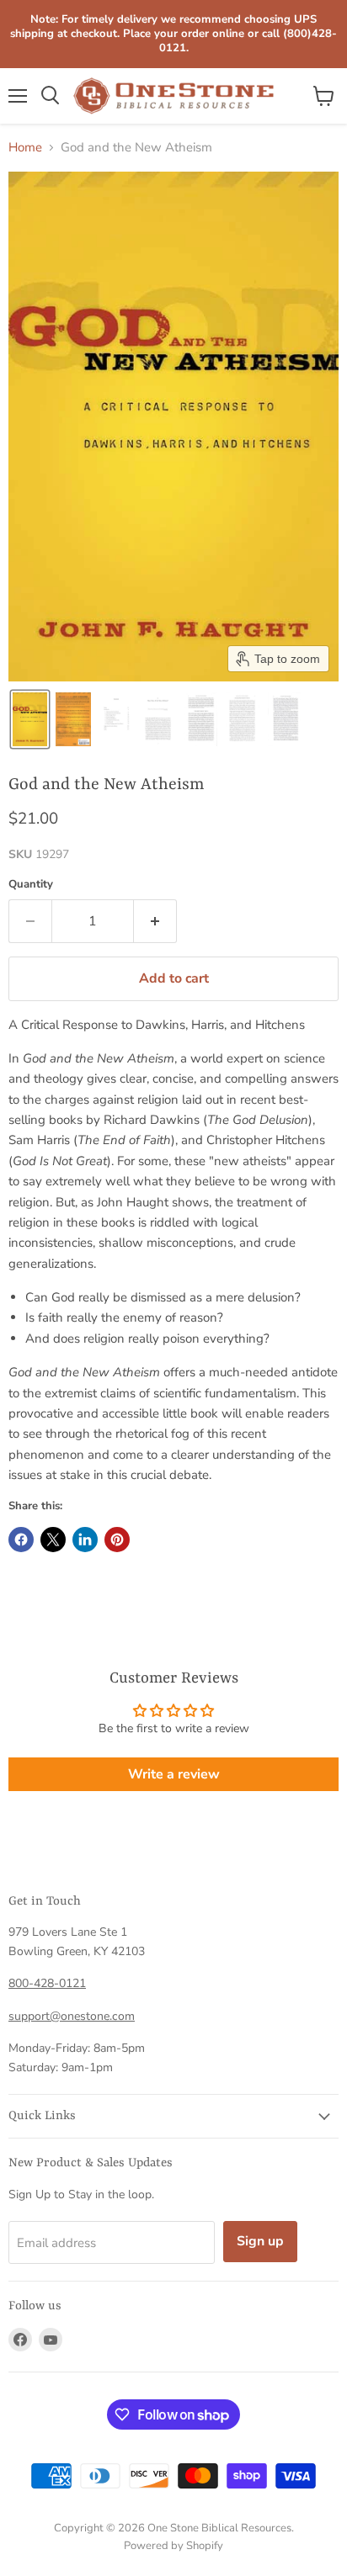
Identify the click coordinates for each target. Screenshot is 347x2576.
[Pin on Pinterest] (117, 1540)
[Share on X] (53, 1540)
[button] (30, 719)
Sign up (260, 2241)
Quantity (31, 885)
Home (25, 148)
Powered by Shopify (173, 2546)
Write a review (174, 1774)
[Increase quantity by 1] (155, 921)
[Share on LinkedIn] (85, 1540)
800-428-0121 (47, 1983)
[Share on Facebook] (21, 1540)
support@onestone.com (72, 2016)
